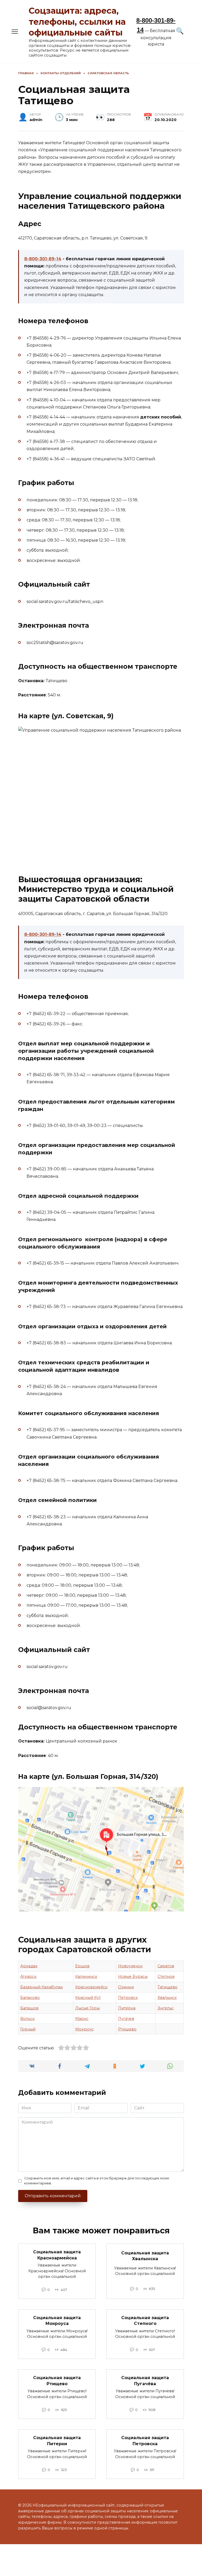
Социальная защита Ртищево (57, 2381)
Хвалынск (167, 1998)
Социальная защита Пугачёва (145, 2381)
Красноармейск (91, 1987)
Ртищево (127, 2029)
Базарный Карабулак (42, 1987)
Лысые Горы (87, 2008)
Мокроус (84, 2029)
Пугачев (126, 2019)
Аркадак (29, 1966)
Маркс (82, 2019)
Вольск (27, 2019)
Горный (28, 2029)
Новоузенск (130, 1966)
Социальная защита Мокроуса (57, 2321)
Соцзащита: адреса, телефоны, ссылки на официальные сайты (77, 22)
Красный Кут (88, 1998)
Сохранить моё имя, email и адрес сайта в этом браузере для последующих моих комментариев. (97, 2181)
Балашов (29, 2008)
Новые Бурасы (133, 1976)
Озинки (126, 1987)
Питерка (127, 2008)
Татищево (168, 1987)
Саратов (166, 1966)
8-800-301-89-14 (43, 259)
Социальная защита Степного (145, 2321)
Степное (166, 1976)
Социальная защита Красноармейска (57, 2255)
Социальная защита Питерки (57, 2441)
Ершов (82, 1966)
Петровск (128, 1998)
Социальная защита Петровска (145, 2441)
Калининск (86, 1976)
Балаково (30, 1998)
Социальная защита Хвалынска (145, 2256)
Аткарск (28, 1976)
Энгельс (166, 2008)
